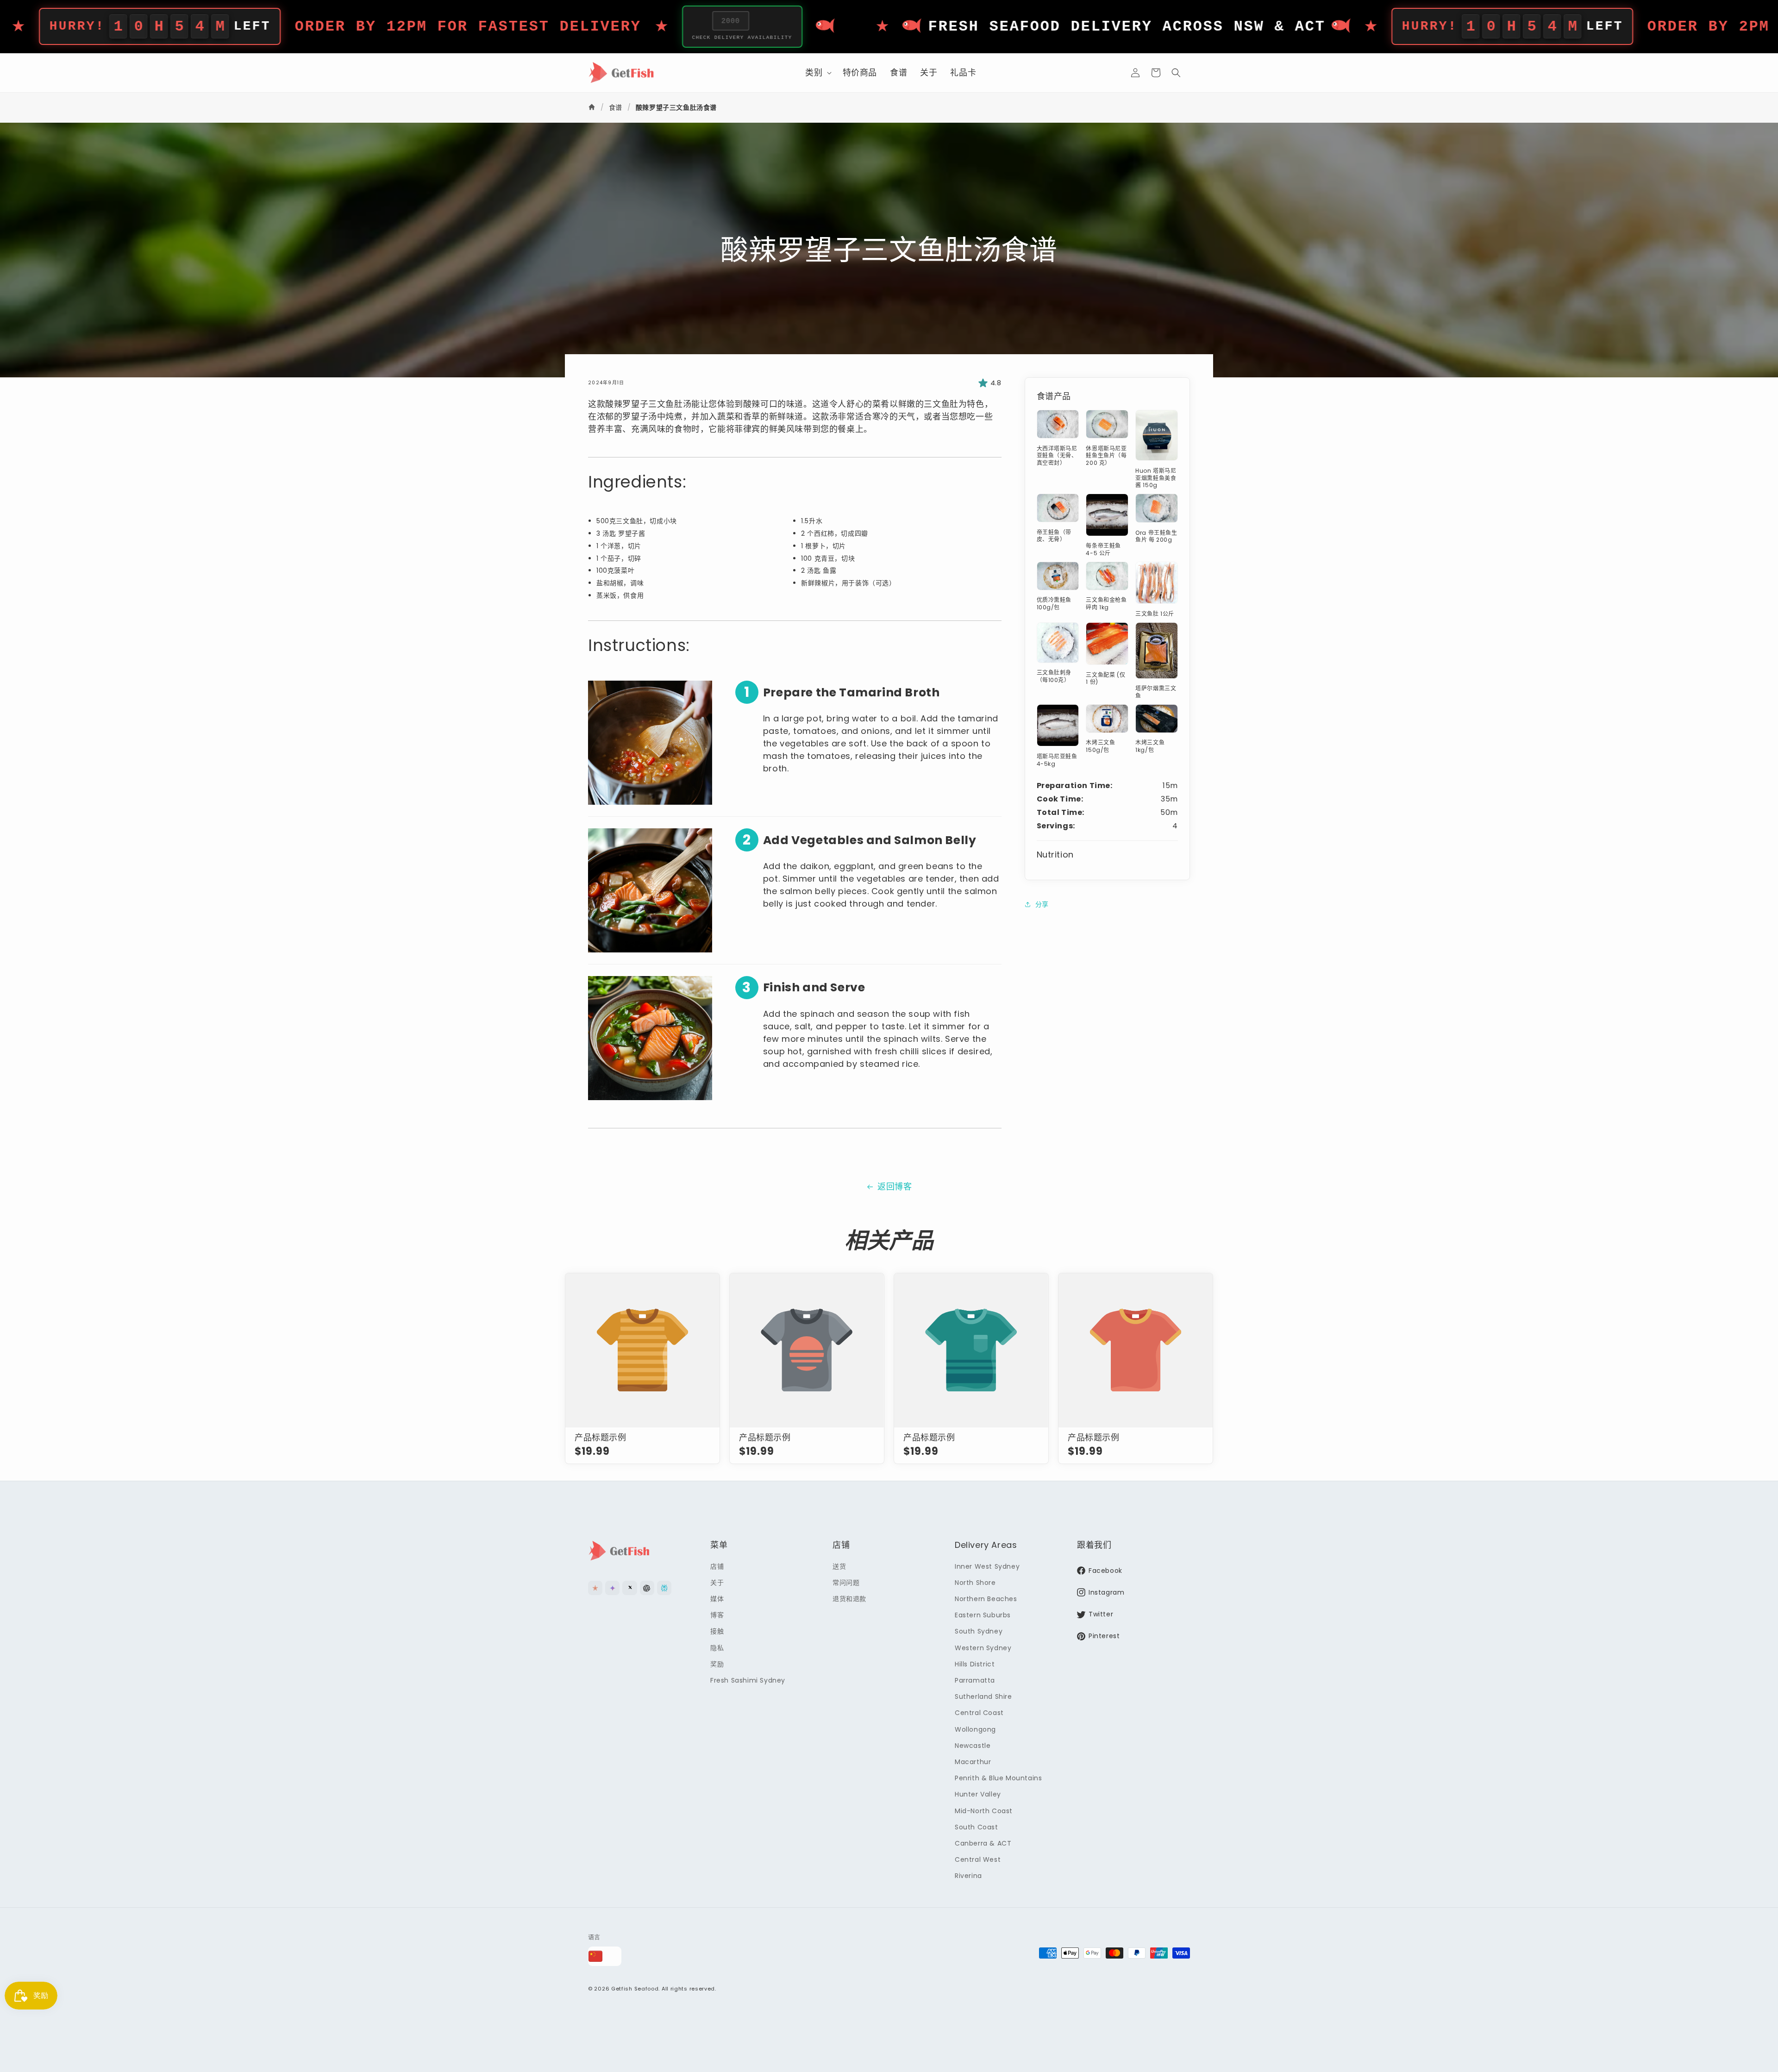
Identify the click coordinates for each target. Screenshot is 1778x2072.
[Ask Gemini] (612, 1588)
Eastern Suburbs (983, 1615)
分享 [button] (1042, 904)
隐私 (717, 1648)
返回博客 (895, 1186)
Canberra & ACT (983, 1843)
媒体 (717, 1599)
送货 (839, 1566)
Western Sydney (983, 1648)
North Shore (975, 1583)
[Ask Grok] (629, 1588)
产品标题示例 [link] (601, 1437)
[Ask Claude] (595, 1588)
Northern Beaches (986, 1599)
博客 (717, 1615)
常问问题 (846, 1583)
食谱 (616, 107)
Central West (978, 1859)
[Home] (593, 107)
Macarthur (973, 1762)
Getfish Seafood (635, 1989)
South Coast (977, 1827)
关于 (717, 1583)
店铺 (717, 1566)
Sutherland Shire (983, 1696)
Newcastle (973, 1746)
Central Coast (979, 1713)
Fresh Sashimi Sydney (748, 1680)
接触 (717, 1631)
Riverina (968, 1876)
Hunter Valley (978, 1794)
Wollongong (975, 1729)
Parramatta (975, 1680)
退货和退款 (849, 1599)
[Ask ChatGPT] (647, 1588)
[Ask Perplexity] (664, 1588)
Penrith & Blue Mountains (998, 1778)
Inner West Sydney (987, 1566)
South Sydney (979, 1631)
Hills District (975, 1664)
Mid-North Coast (984, 1810)
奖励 (717, 1664)
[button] (817, 72)
